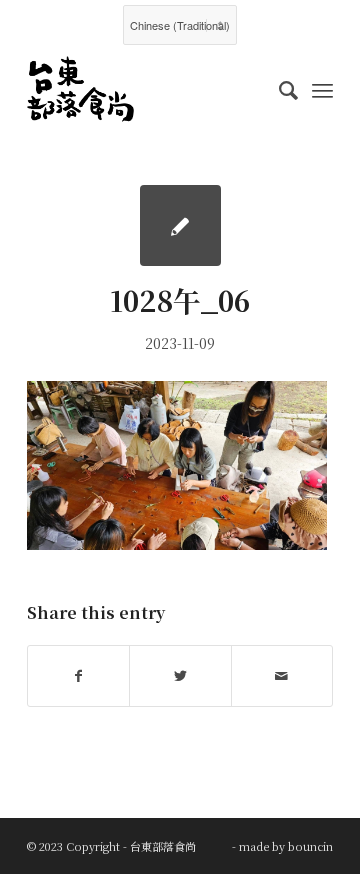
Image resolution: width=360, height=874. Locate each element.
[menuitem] (278, 89)
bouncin (310, 846)
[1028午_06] (180, 225)
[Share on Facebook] (78, 676)
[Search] (278, 89)
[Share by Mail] (282, 676)
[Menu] (322, 89)
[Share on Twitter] (180, 676)
